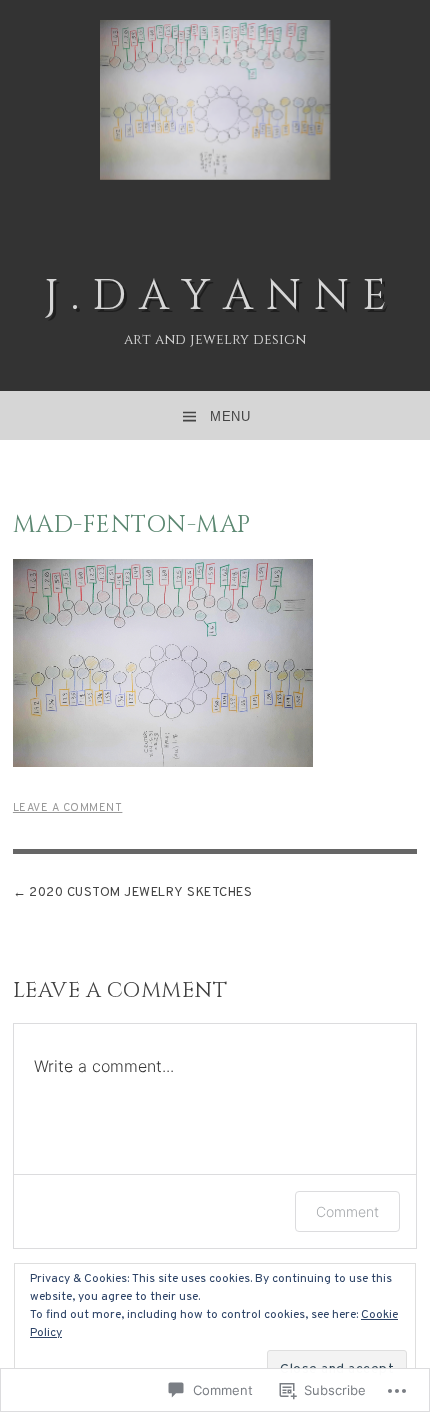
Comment (347, 1211)
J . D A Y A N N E (215, 296)
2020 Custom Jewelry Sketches (140, 893)
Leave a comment (68, 808)
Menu (230, 416)
